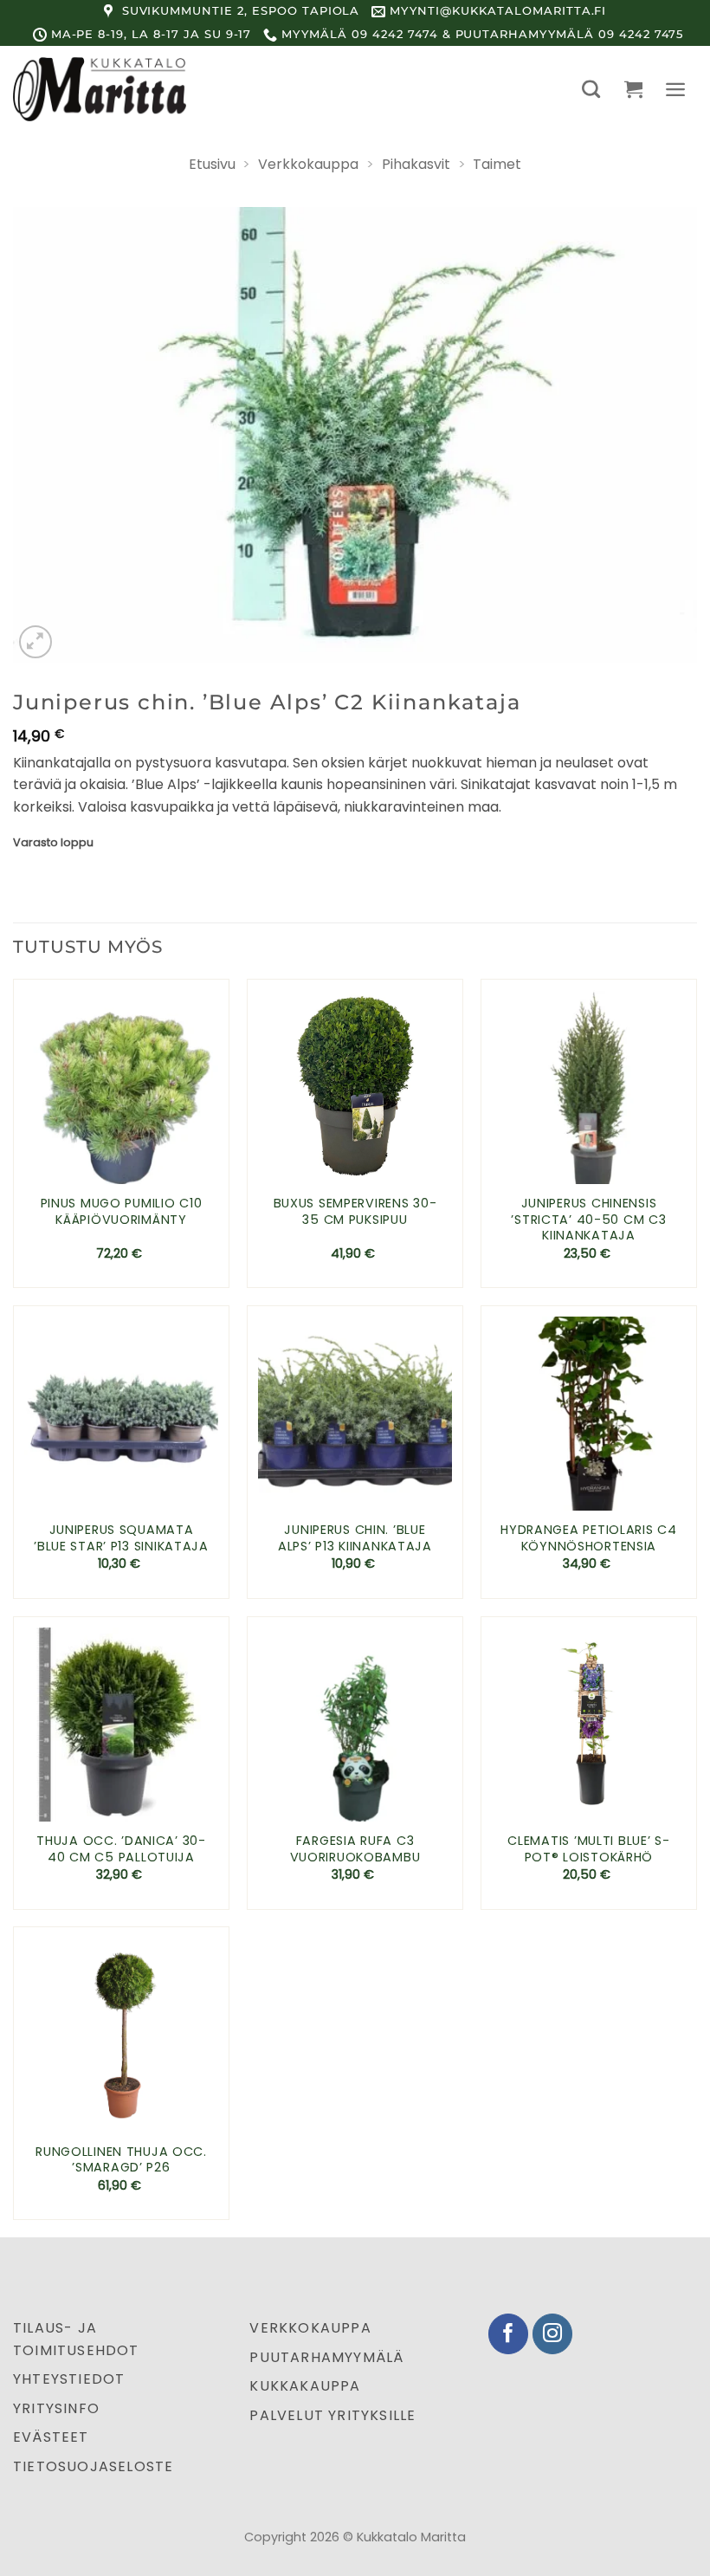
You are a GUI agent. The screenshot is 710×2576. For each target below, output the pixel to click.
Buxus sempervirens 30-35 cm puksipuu (355, 1211)
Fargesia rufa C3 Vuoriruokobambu (355, 1849)
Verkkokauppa (308, 164)
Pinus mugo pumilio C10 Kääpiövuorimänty (122, 1211)
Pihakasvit (416, 164)
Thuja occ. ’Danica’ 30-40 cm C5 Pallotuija (121, 1849)
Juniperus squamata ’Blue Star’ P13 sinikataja (121, 1538)
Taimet (497, 164)
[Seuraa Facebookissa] (509, 2334)
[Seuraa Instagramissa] (553, 2334)
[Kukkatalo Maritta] (100, 89)
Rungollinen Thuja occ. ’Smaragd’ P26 (121, 2160)
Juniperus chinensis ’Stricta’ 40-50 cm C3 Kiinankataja (588, 1220)
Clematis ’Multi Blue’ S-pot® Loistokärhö (588, 1849)
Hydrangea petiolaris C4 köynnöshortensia (589, 1538)
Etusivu (212, 164)
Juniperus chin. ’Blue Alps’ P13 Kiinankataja (355, 1538)
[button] (591, 89)
